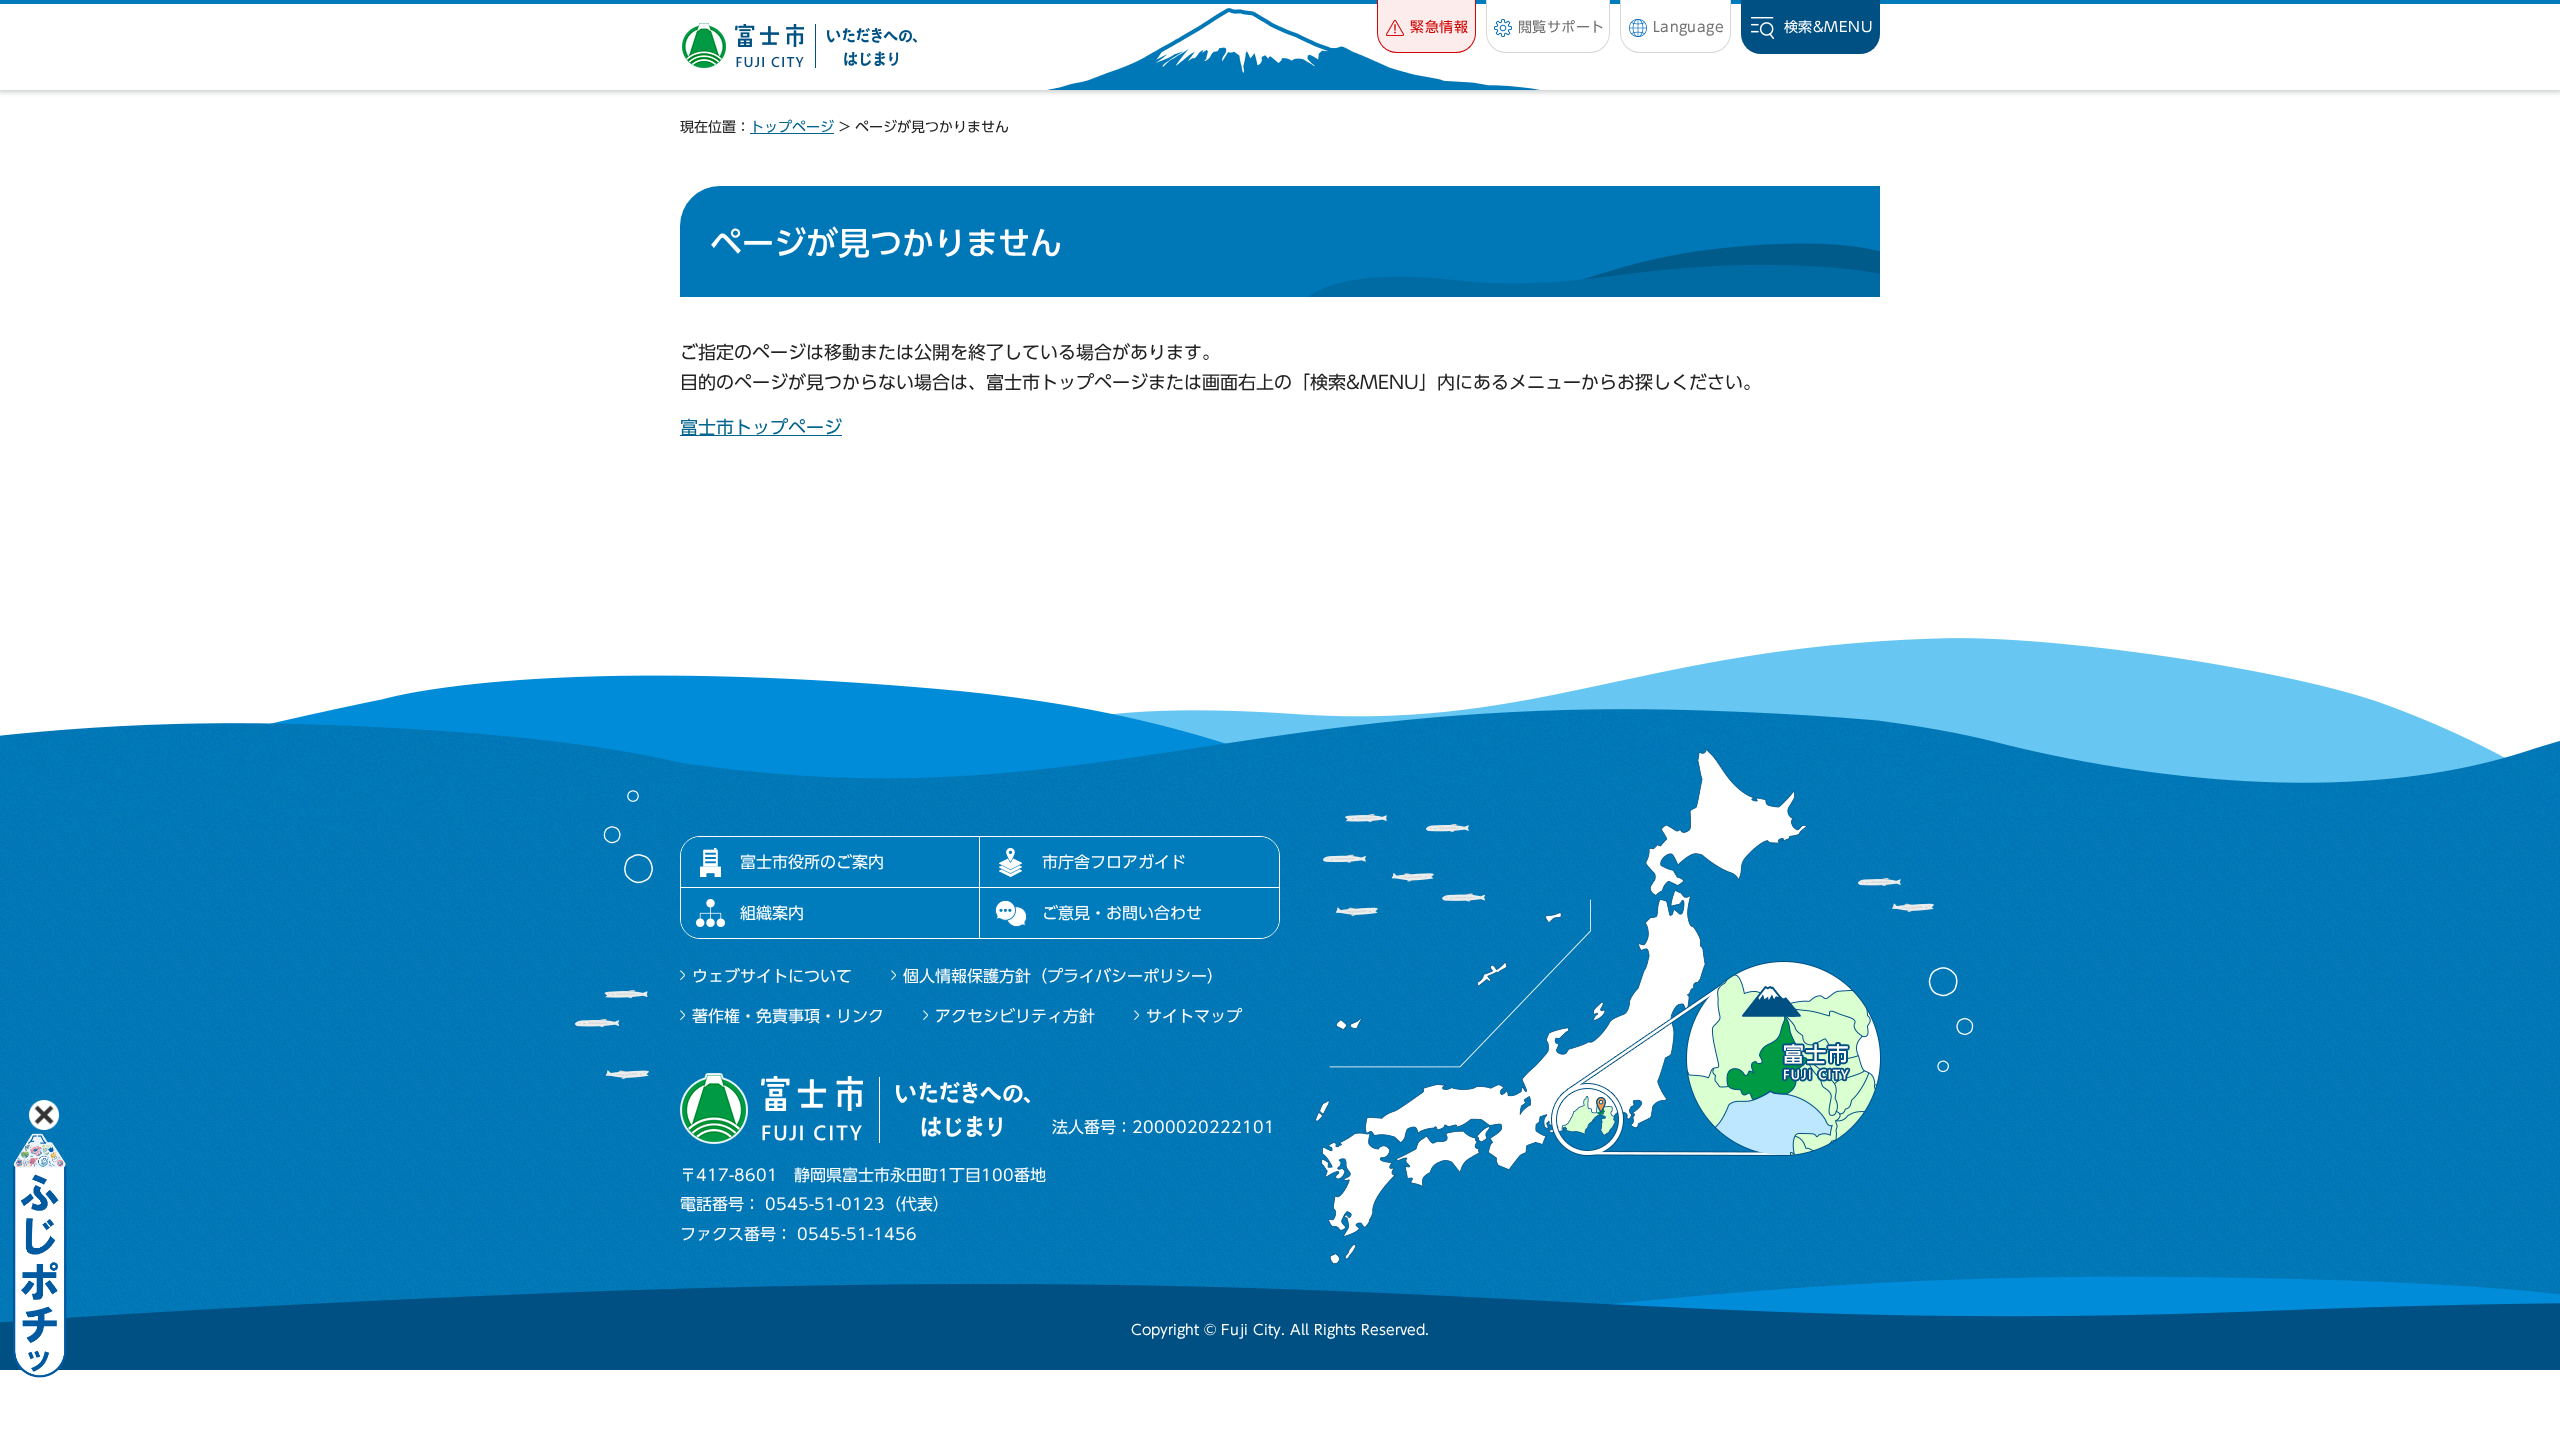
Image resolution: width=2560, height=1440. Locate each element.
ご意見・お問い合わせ (1122, 913)
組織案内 (772, 913)
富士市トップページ (761, 427)
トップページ (792, 127)
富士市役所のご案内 (812, 862)
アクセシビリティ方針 (1015, 1016)
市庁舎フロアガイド (1114, 862)
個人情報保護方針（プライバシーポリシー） (1063, 976)
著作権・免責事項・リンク (788, 1016)
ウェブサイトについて (772, 976)
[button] (1426, 26)
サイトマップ (1194, 1016)
